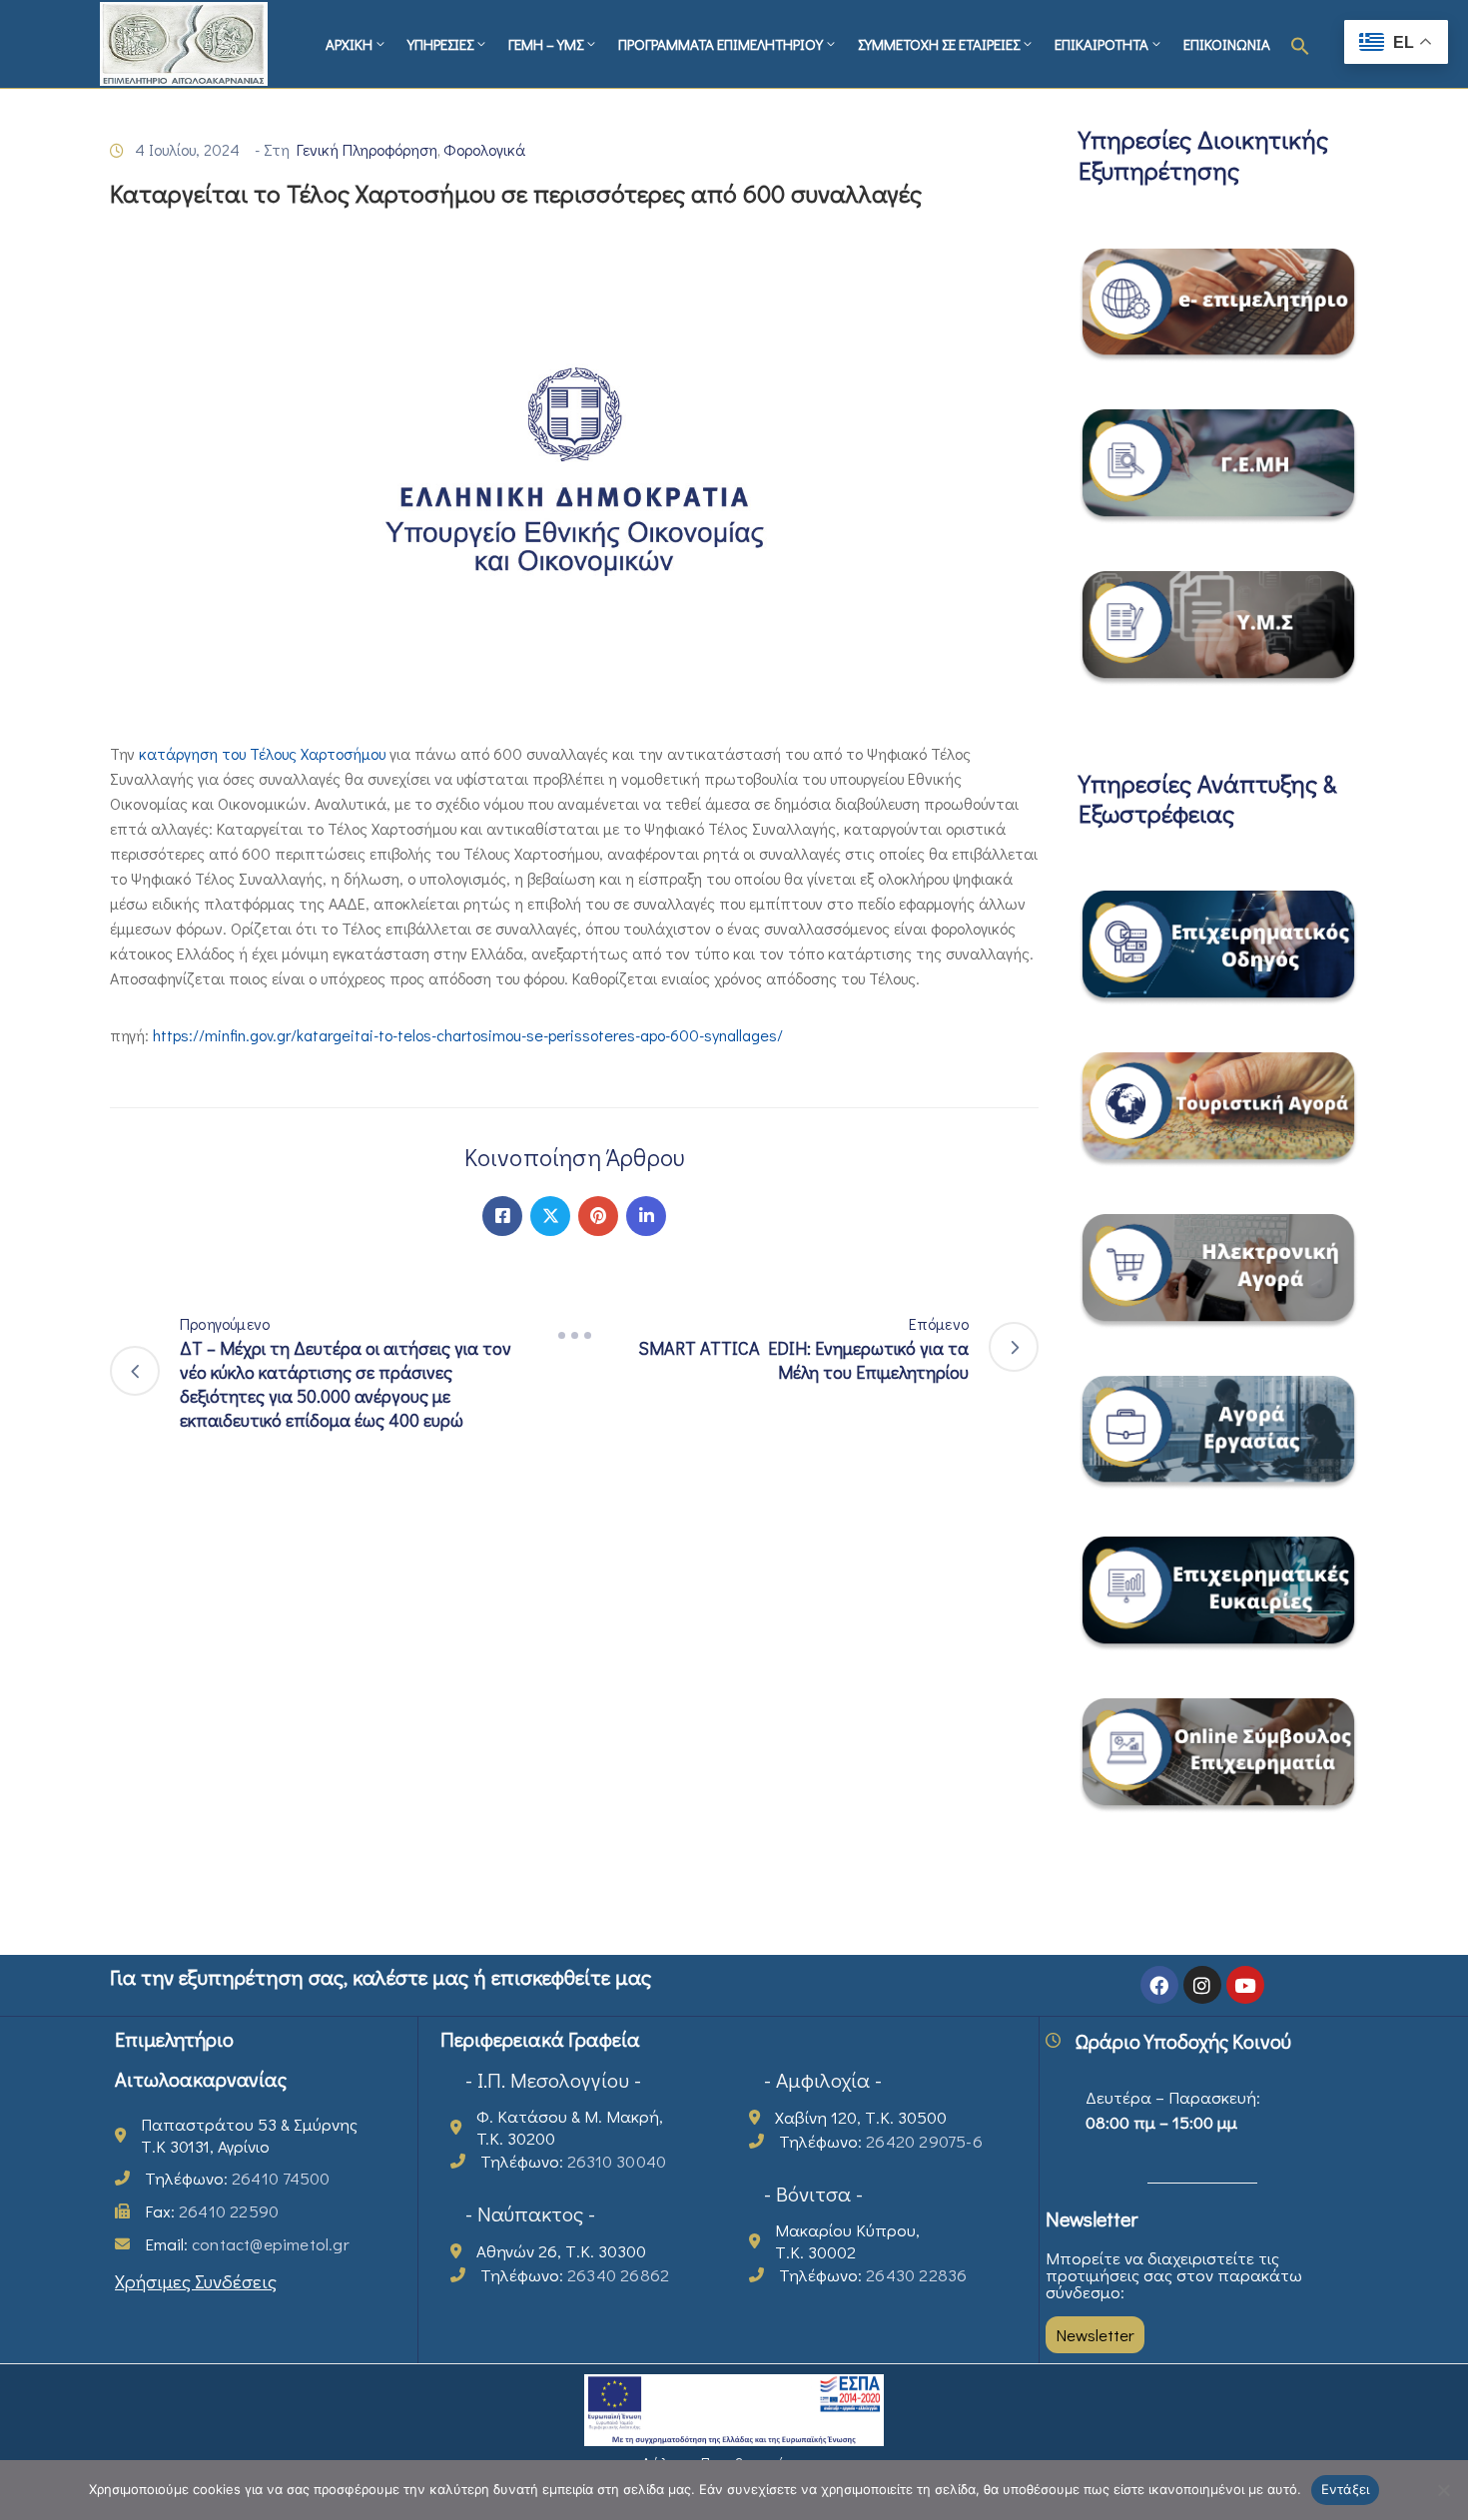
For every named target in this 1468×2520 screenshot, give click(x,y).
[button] (1300, 44)
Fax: (212, 2211)
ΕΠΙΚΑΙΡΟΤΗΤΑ (1101, 44)
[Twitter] (550, 1216)
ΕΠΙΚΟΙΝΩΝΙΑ (1227, 44)
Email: (247, 2244)
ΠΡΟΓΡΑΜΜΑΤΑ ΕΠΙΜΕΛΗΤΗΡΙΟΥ (721, 44)
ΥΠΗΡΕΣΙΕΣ (440, 44)
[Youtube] (1245, 1985)
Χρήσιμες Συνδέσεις (196, 2281)
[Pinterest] (598, 1216)
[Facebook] (502, 1216)
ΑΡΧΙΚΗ (349, 44)
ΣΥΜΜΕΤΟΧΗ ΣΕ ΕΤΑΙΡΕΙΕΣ (939, 44)
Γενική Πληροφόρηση (367, 149)
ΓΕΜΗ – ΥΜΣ (546, 44)
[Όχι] (1443, 2490)
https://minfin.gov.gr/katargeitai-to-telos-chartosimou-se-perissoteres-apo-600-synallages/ (468, 1035)
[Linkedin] (646, 1216)
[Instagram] (1202, 1985)
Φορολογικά (484, 149)
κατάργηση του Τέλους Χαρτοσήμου (262, 753)
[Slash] (574, 1336)
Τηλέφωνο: (237, 2178)
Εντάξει (1346, 2489)
